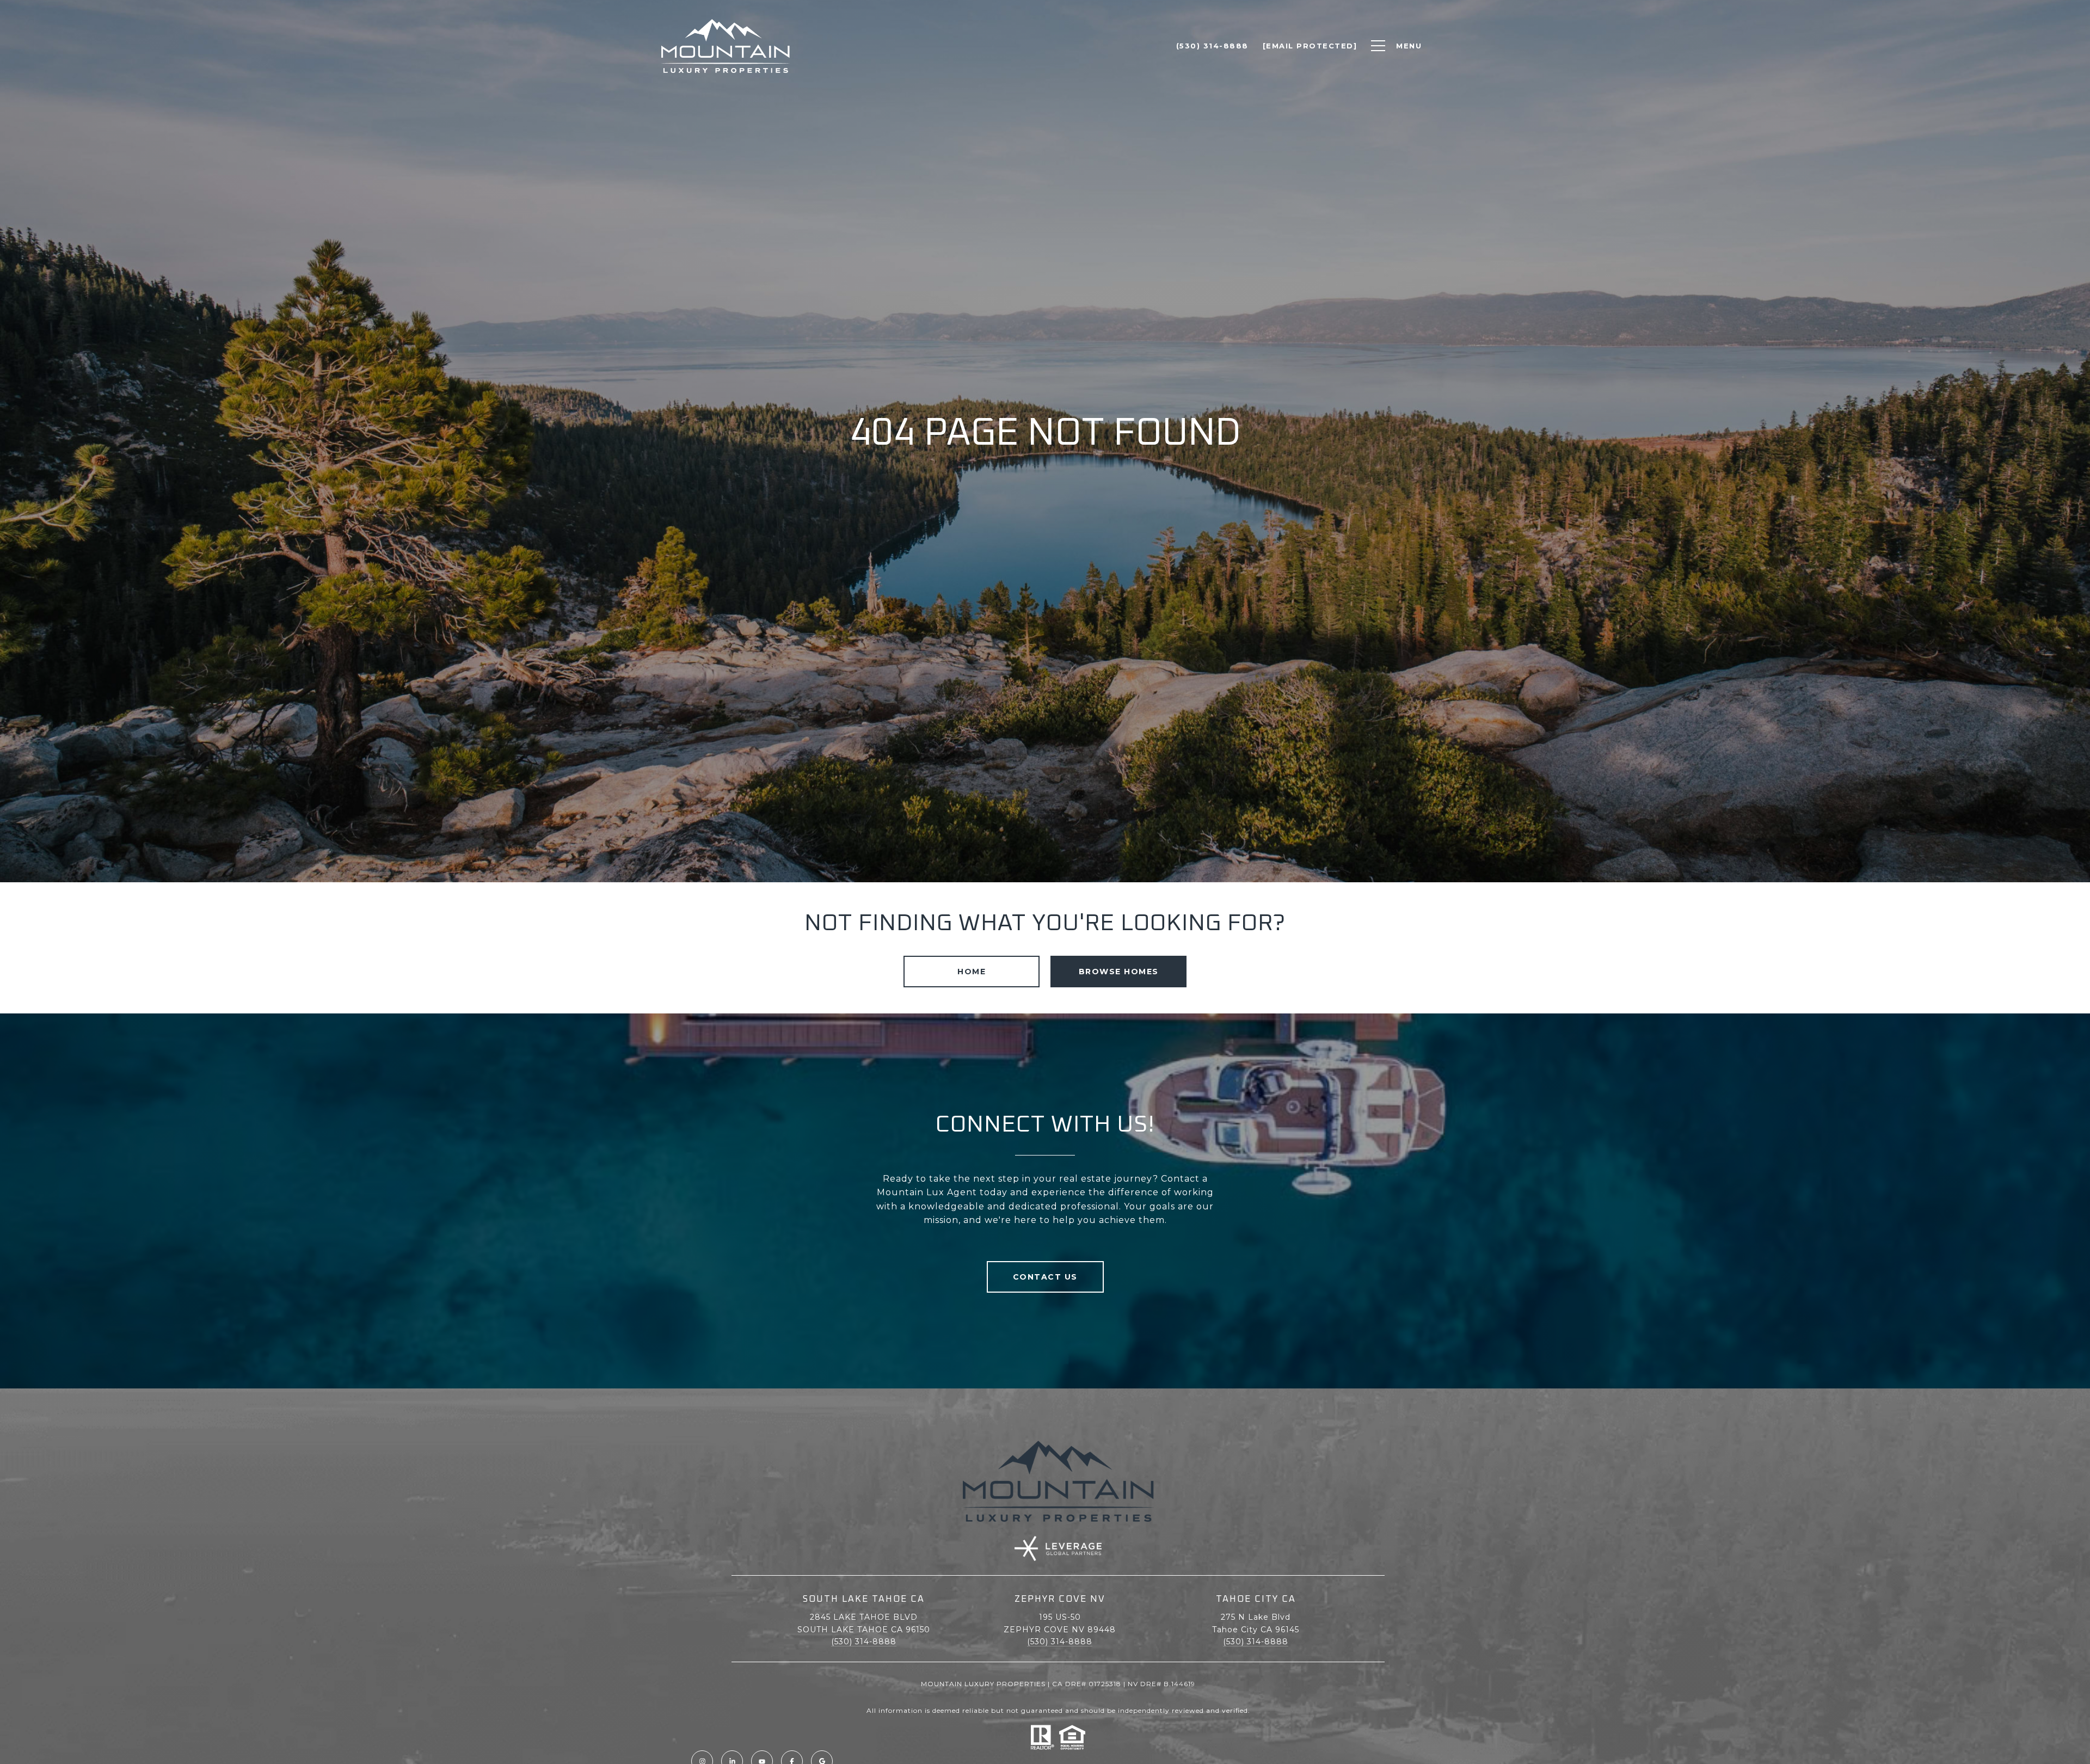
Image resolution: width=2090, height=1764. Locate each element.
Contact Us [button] (1045, 1277)
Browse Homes (1119, 972)
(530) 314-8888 (864, 1642)
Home (972, 972)
